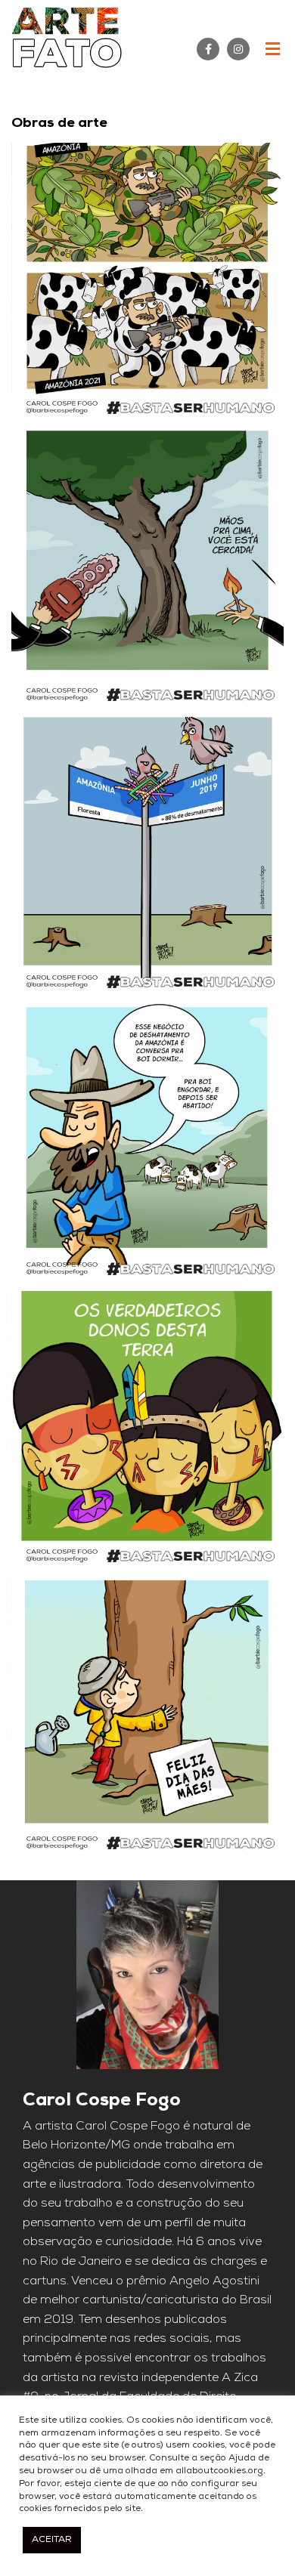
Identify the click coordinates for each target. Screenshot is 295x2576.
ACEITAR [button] (52, 2540)
